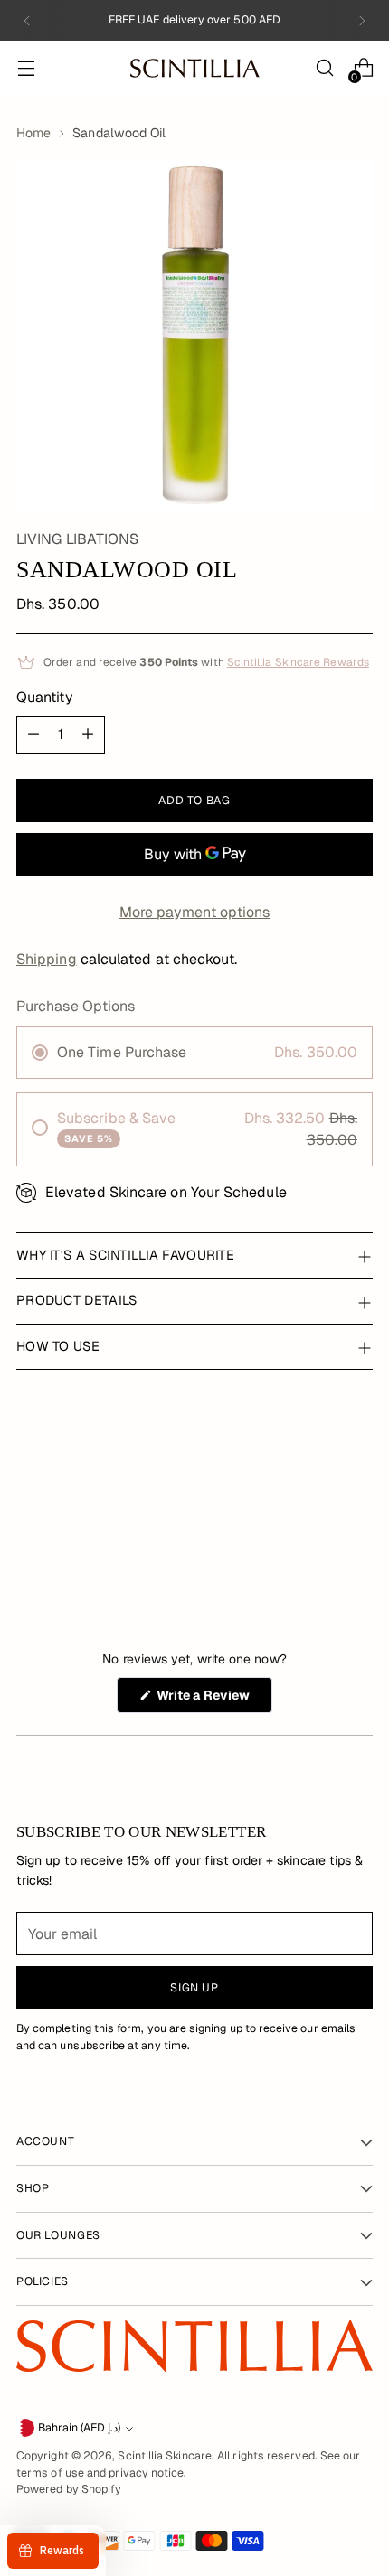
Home (33, 133)
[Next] (362, 20)
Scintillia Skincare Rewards (298, 662)
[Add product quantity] (88, 735)
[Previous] (27, 20)
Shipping (47, 959)
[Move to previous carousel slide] (346, 1468)
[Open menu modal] (26, 68)
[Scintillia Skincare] (194, 68)
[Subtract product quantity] (33, 735)
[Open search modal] (324, 68)
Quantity (45, 697)
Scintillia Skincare (165, 2456)
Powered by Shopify (69, 2489)
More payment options (195, 912)
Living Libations (77, 539)
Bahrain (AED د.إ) (79, 2428)
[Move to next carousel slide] (346, 1527)
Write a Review (213, 1700)
